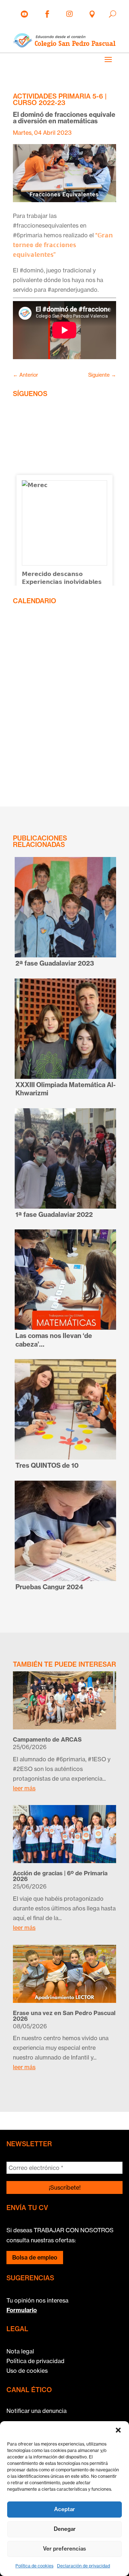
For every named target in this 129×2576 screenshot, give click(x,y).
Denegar (65, 2529)
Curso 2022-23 (39, 103)
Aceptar (64, 2509)
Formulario (22, 2310)
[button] (118, 2430)
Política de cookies (34, 2566)
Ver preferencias (64, 2549)
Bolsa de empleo (35, 2257)
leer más (24, 1788)
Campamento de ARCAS (47, 1739)
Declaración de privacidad (83, 2566)
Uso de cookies (27, 2371)
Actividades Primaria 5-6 (58, 96)
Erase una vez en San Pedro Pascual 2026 (64, 2016)
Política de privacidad (35, 2361)
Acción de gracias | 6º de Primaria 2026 (60, 1876)
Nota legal (20, 2351)
